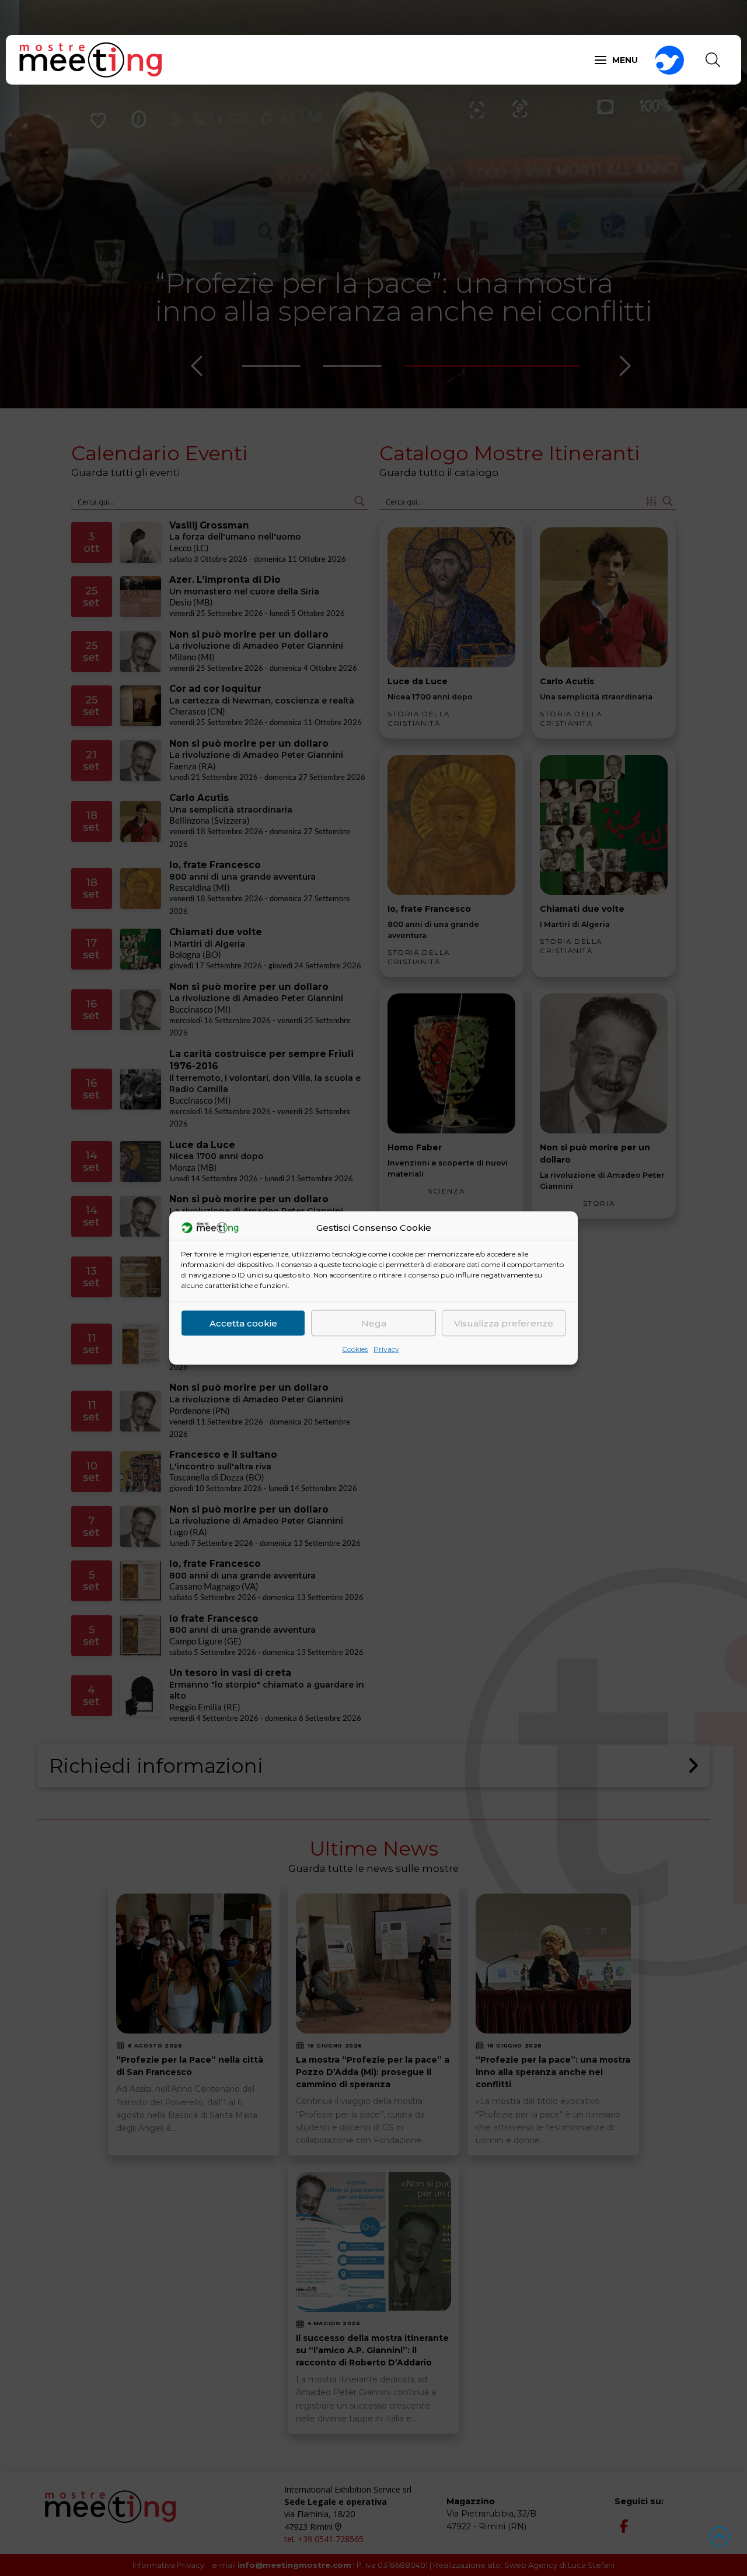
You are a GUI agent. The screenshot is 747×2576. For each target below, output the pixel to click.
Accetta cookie (243, 1323)
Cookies (355, 1349)
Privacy (386, 1349)
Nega (374, 1323)
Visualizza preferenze (504, 1323)
